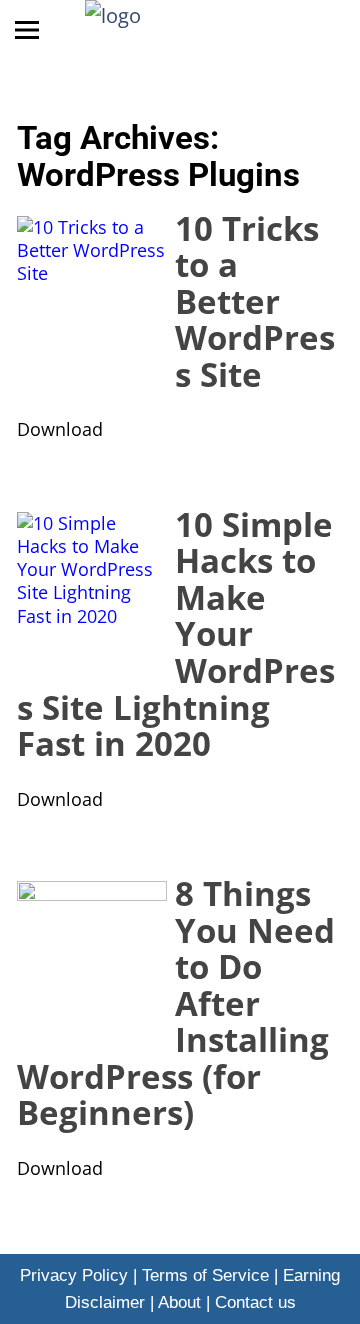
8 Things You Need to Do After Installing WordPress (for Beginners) (176, 1002)
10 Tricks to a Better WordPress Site (255, 301)
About (179, 1302)
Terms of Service (205, 1275)
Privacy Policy (74, 1275)
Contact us (255, 1302)
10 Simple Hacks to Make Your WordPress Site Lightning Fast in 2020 (176, 633)
